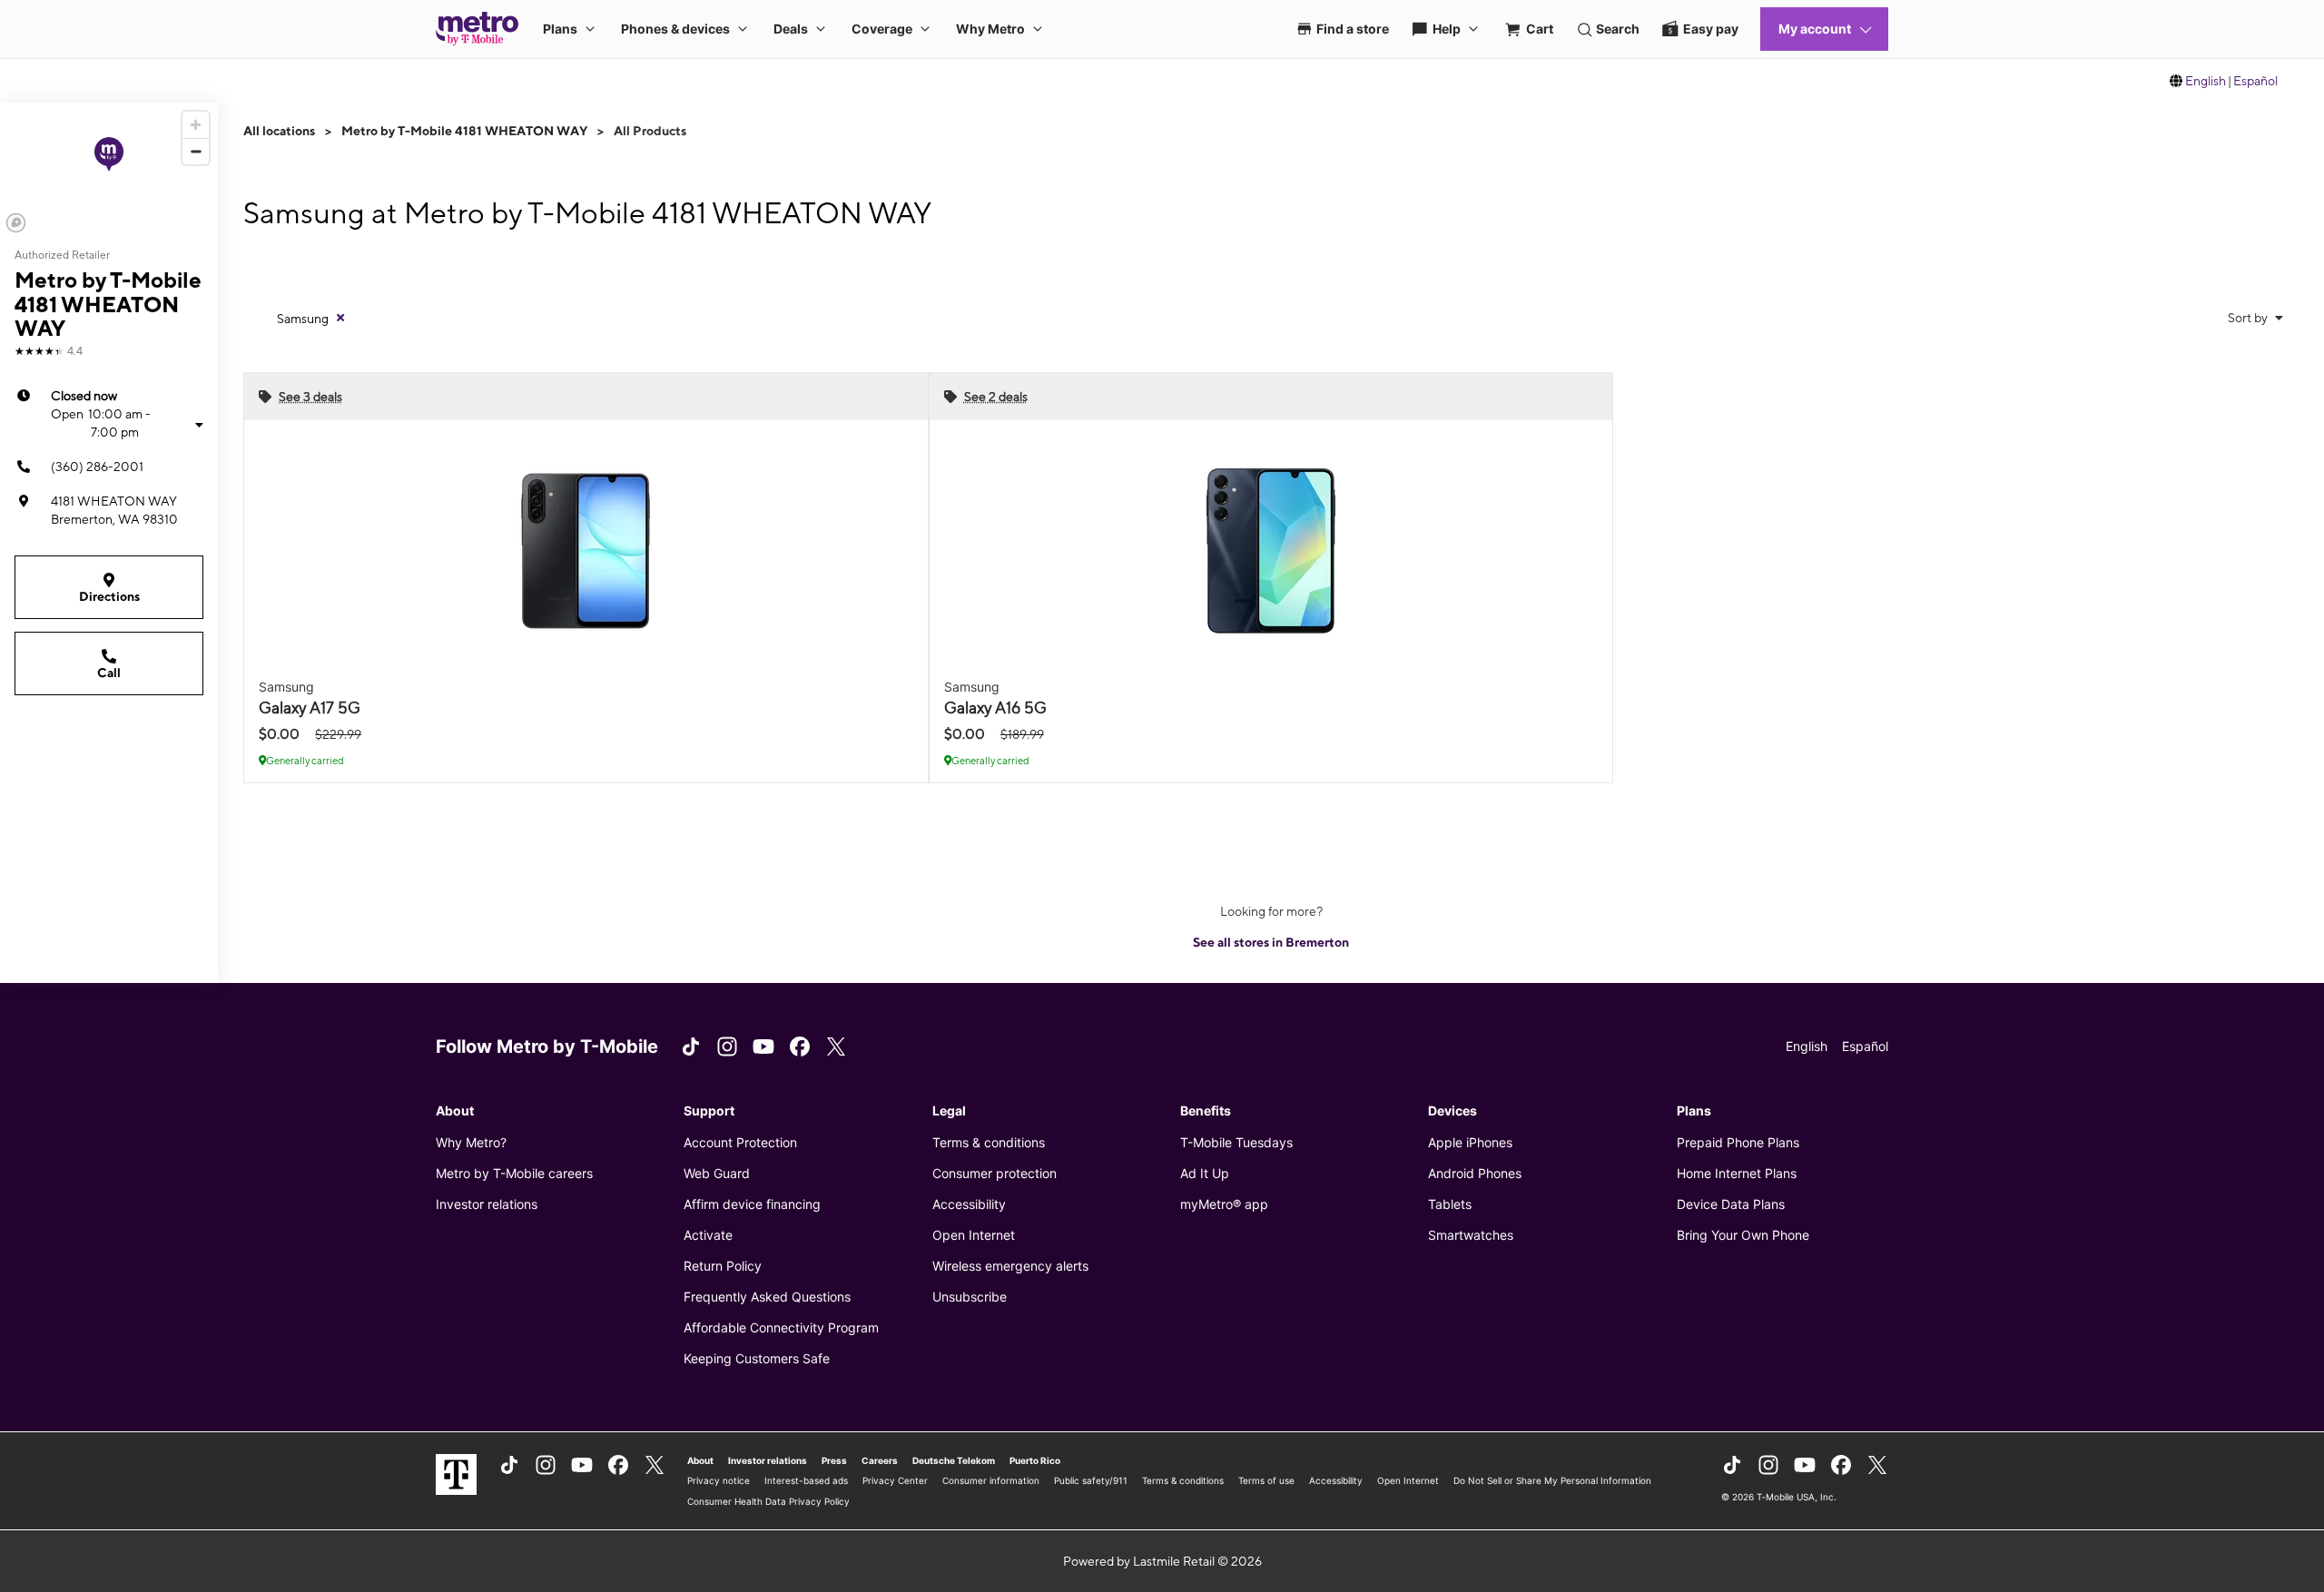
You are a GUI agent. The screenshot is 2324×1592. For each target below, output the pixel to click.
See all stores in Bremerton (1271, 942)
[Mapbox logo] (16, 223)
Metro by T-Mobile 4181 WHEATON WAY (464, 131)
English (2206, 81)
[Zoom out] (196, 151)
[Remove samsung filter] (340, 318)
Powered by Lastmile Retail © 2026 (1162, 1561)
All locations (279, 131)
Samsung (303, 319)
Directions (109, 596)
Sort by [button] (2249, 318)
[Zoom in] (196, 125)
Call (109, 673)
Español (2255, 81)
